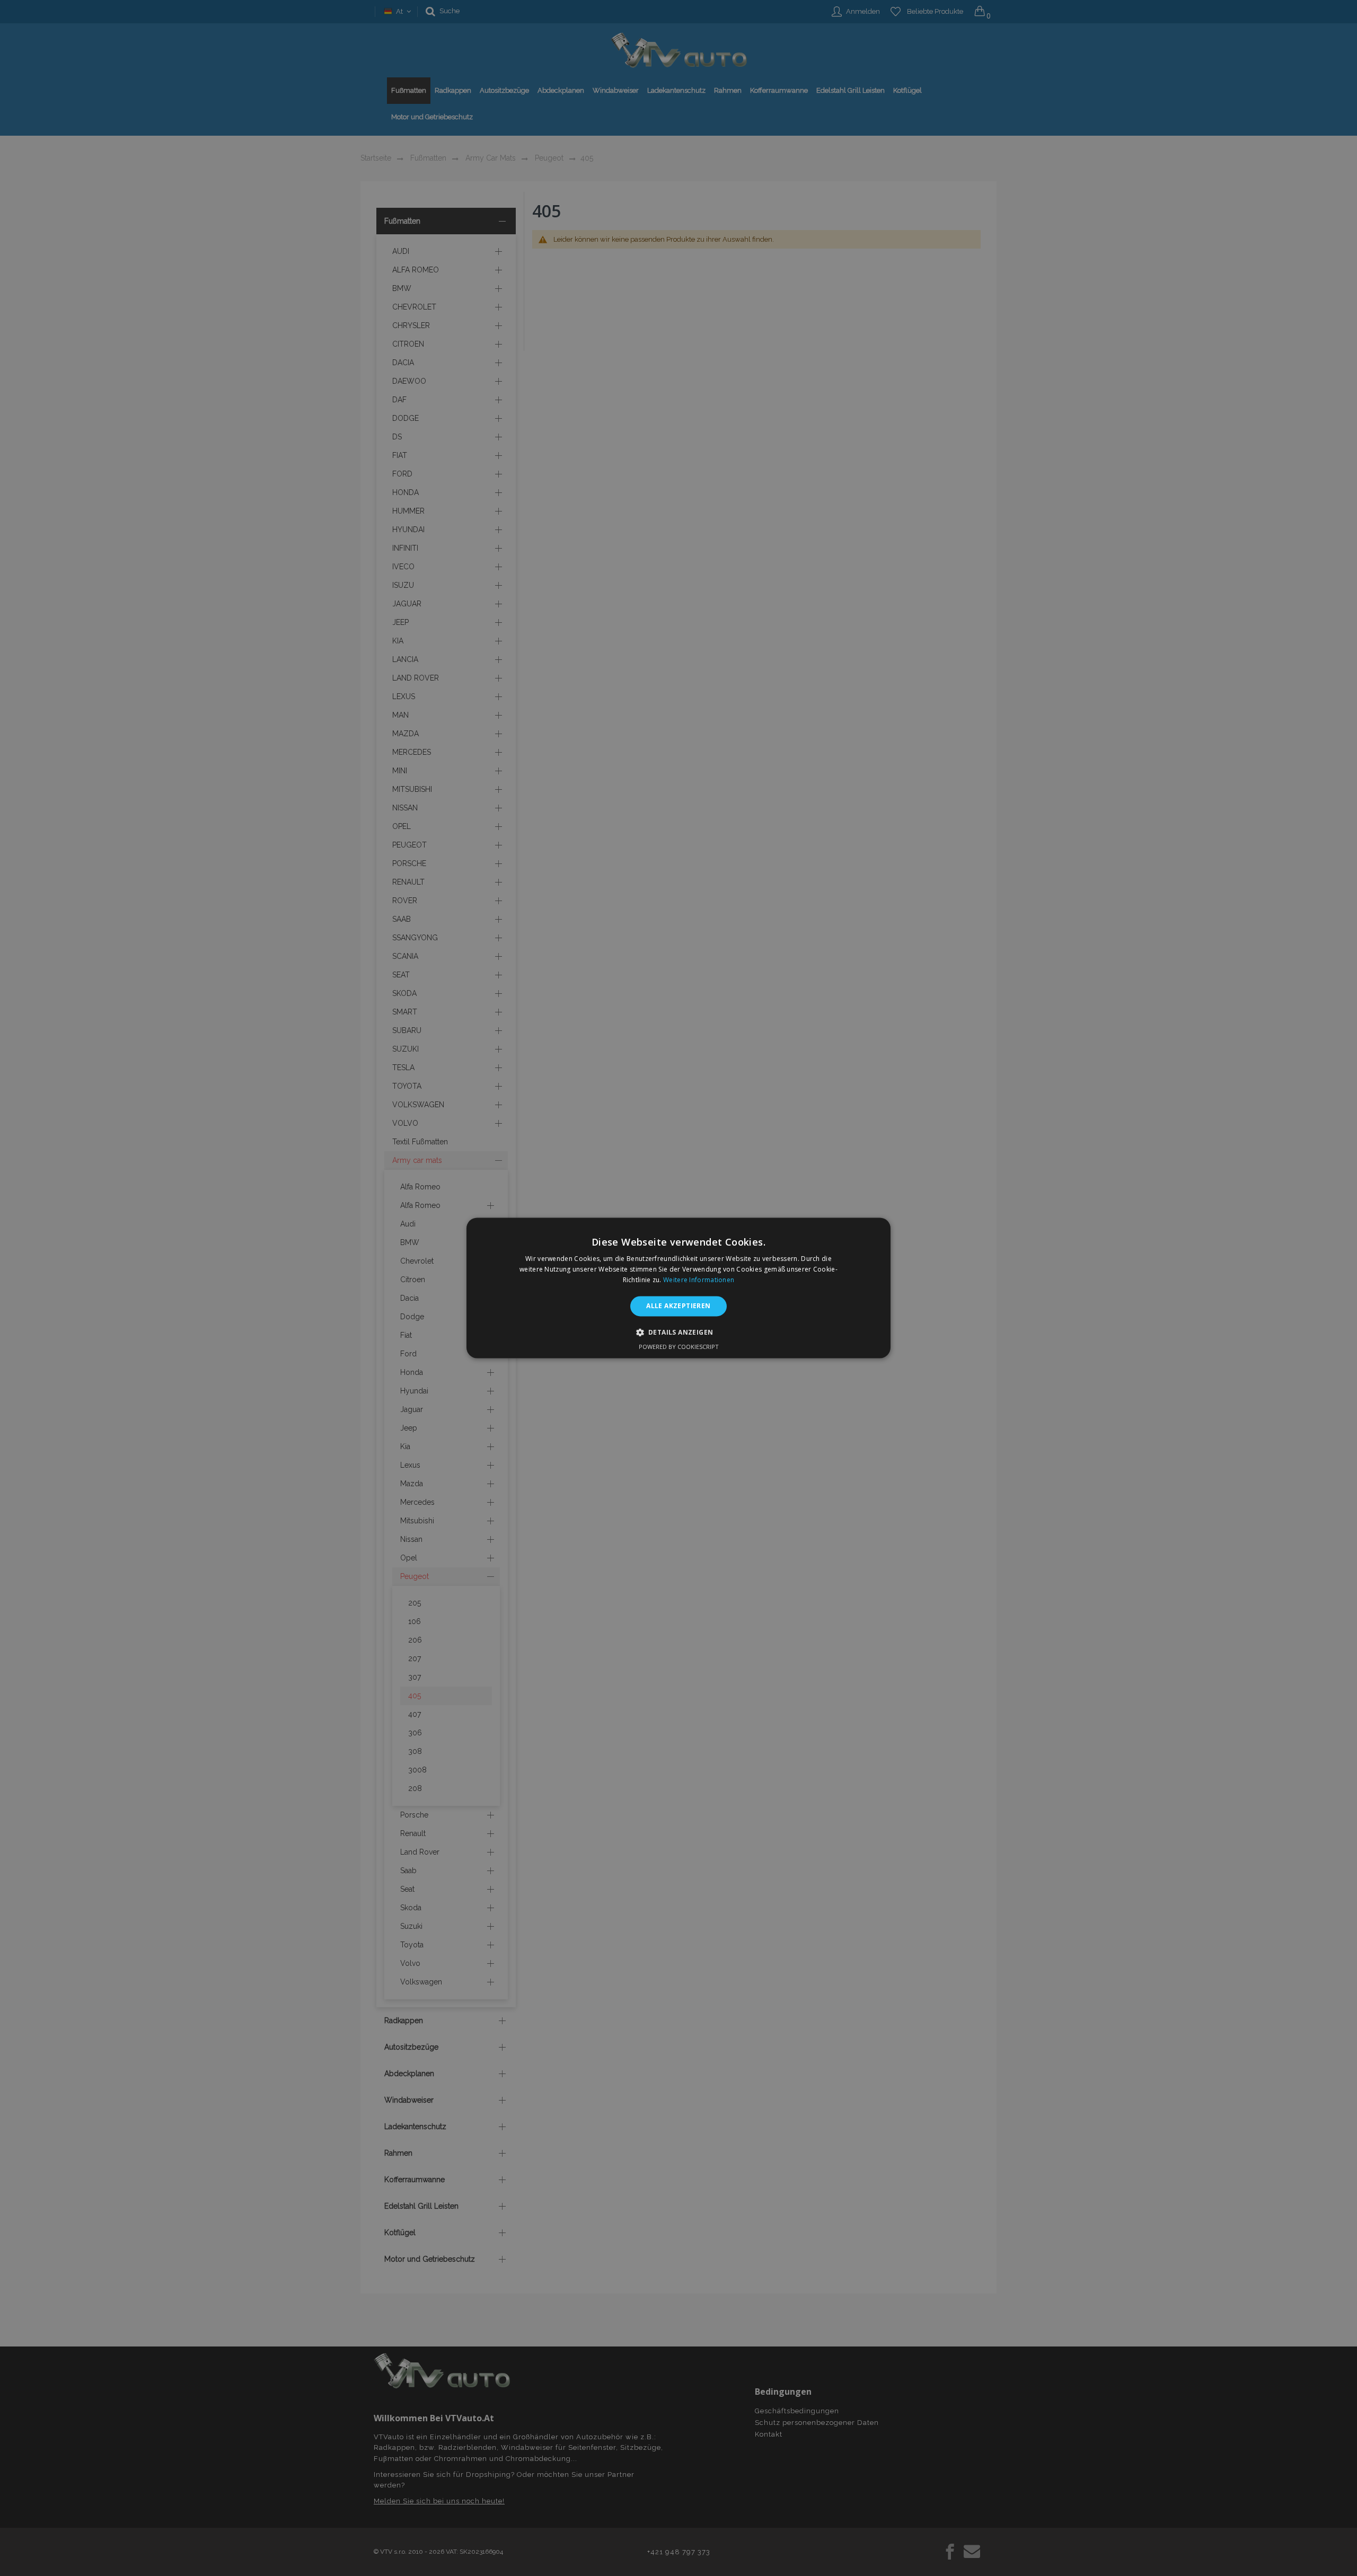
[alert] (678, 1288)
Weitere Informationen (699, 1280)
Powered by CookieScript (679, 1347)
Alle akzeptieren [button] (678, 1306)
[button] (679, 1333)
